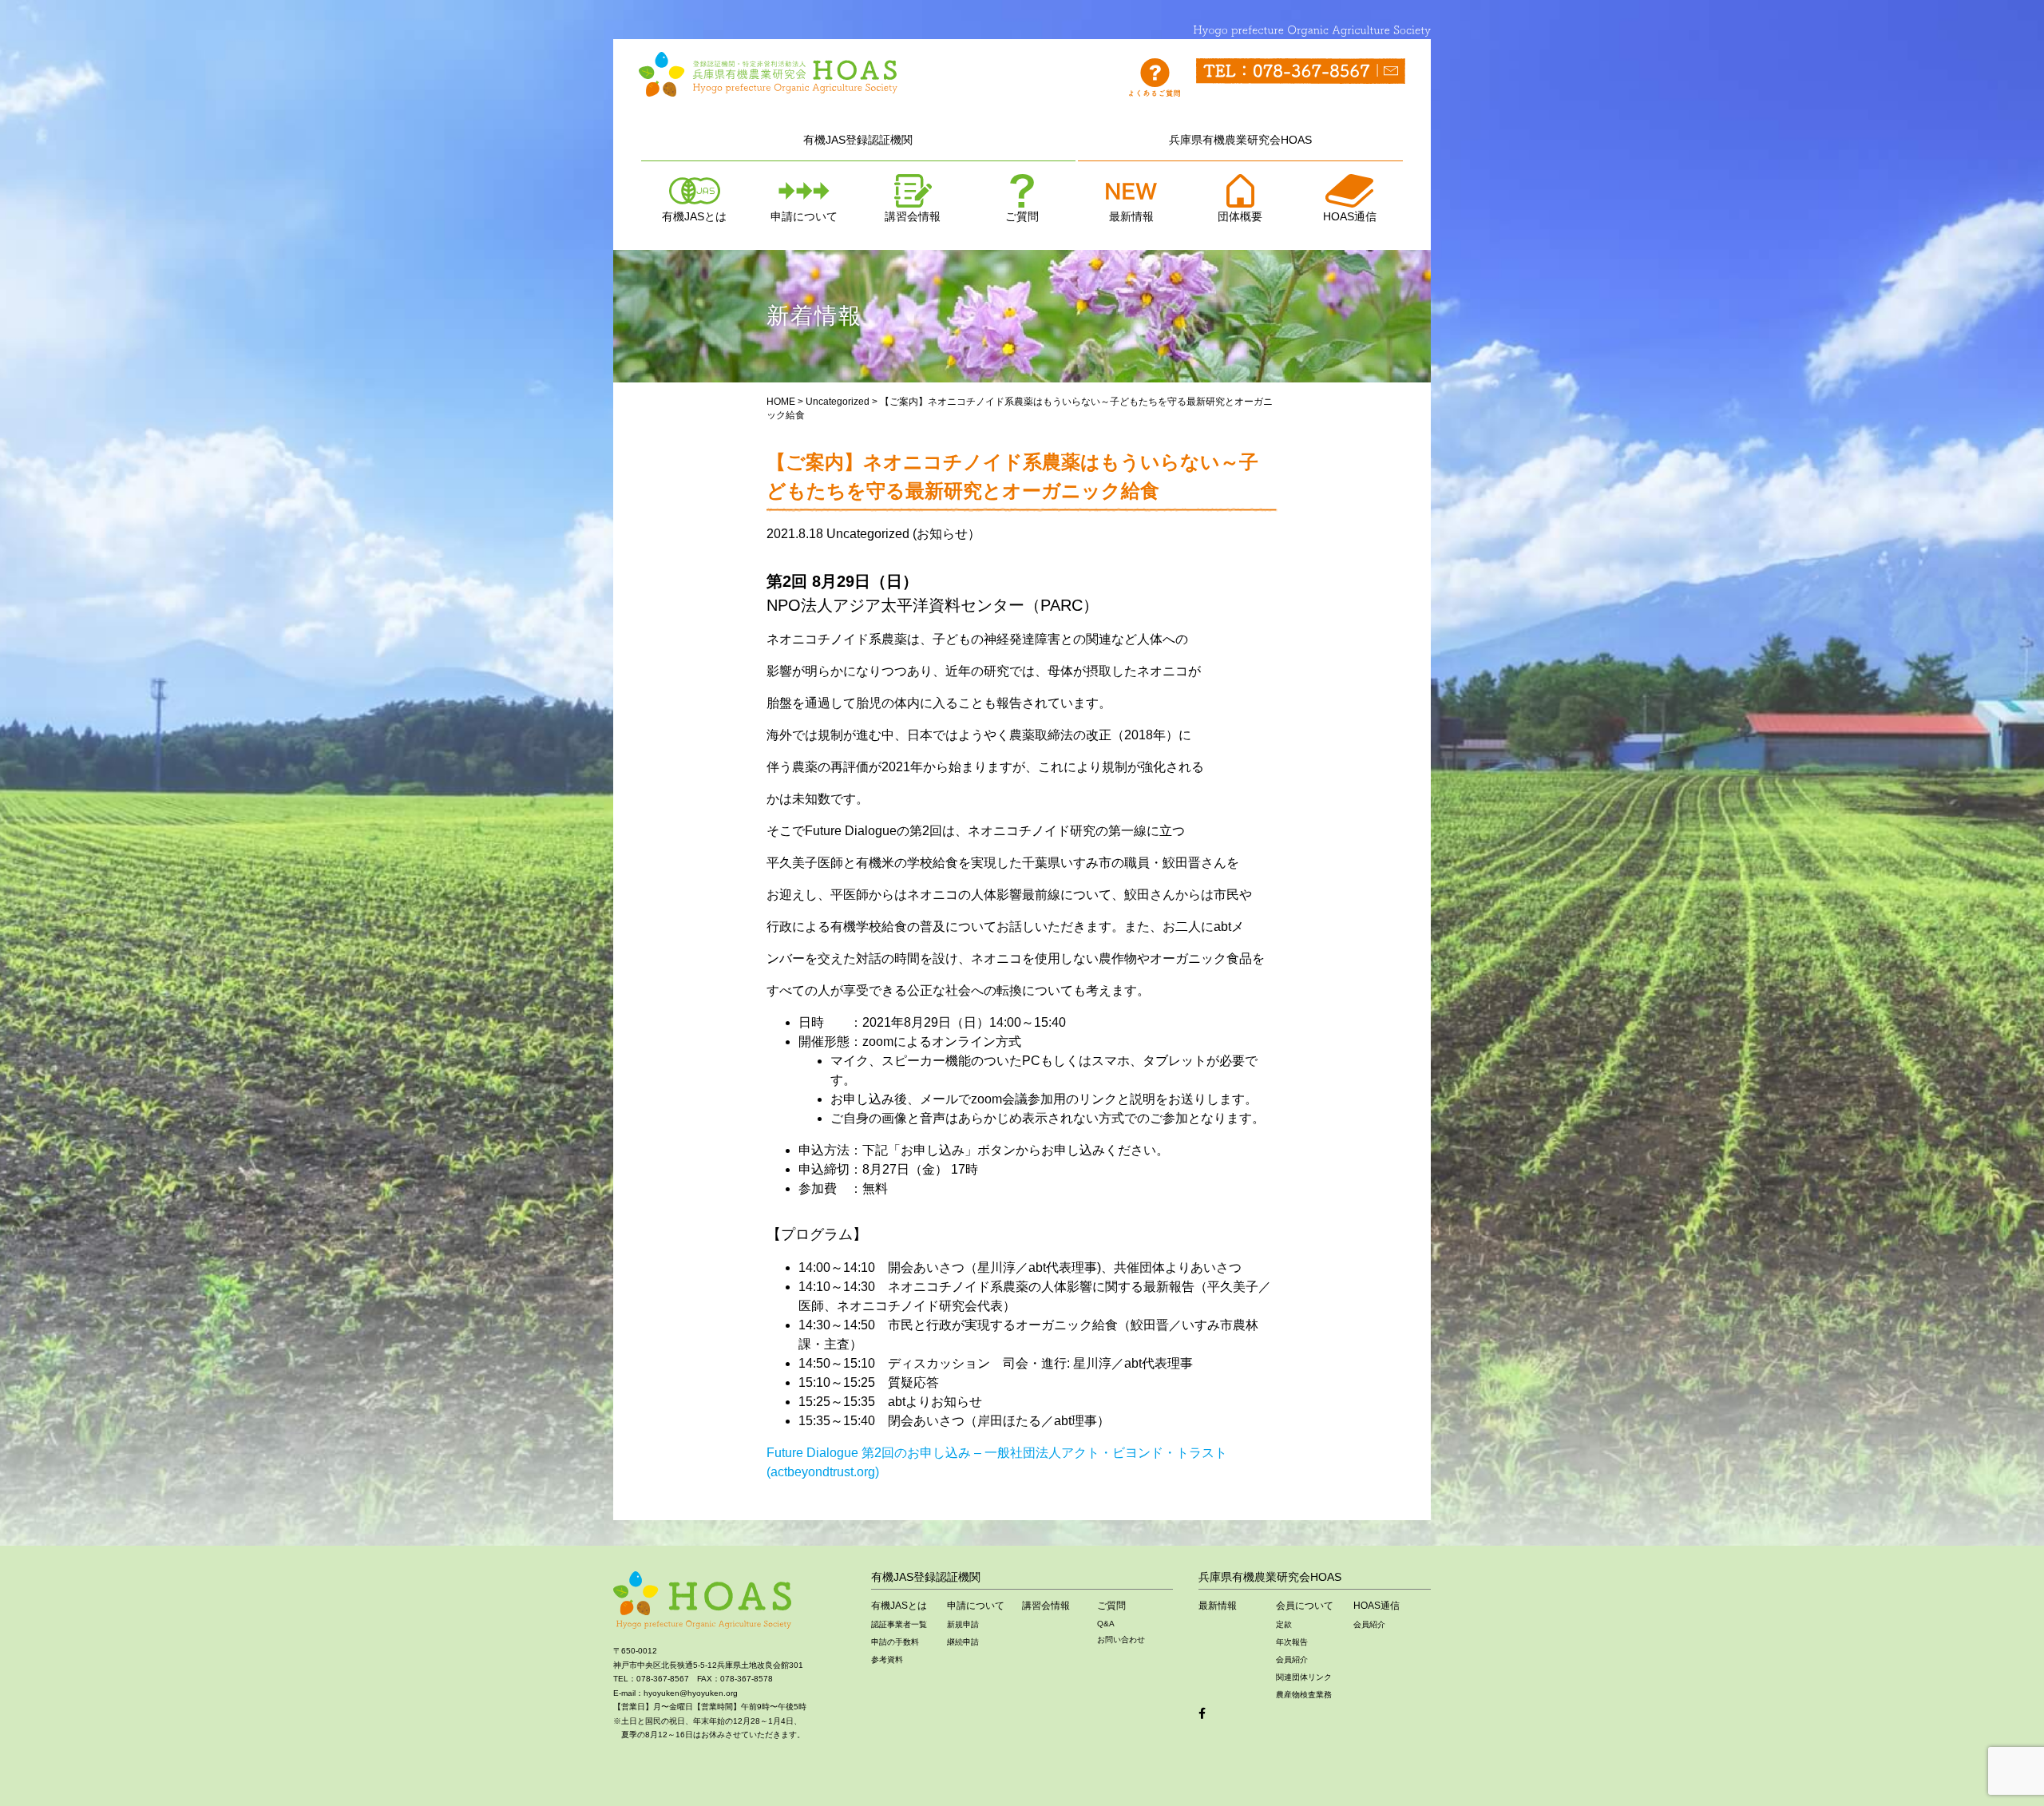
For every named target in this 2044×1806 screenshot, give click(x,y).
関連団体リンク (1304, 1677)
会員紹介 (1292, 1659)
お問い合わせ (1121, 1640)
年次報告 (1292, 1642)
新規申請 (963, 1624)
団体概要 (1240, 216)
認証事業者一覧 (899, 1624)
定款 (1284, 1624)
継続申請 (963, 1642)
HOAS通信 (1350, 216)
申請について (804, 216)
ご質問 (1022, 216)
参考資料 (887, 1659)
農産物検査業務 (1304, 1695)
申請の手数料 (895, 1642)
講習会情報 (913, 216)
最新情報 (1131, 216)
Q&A (1106, 1624)
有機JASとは (694, 216)
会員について (1305, 1606)
